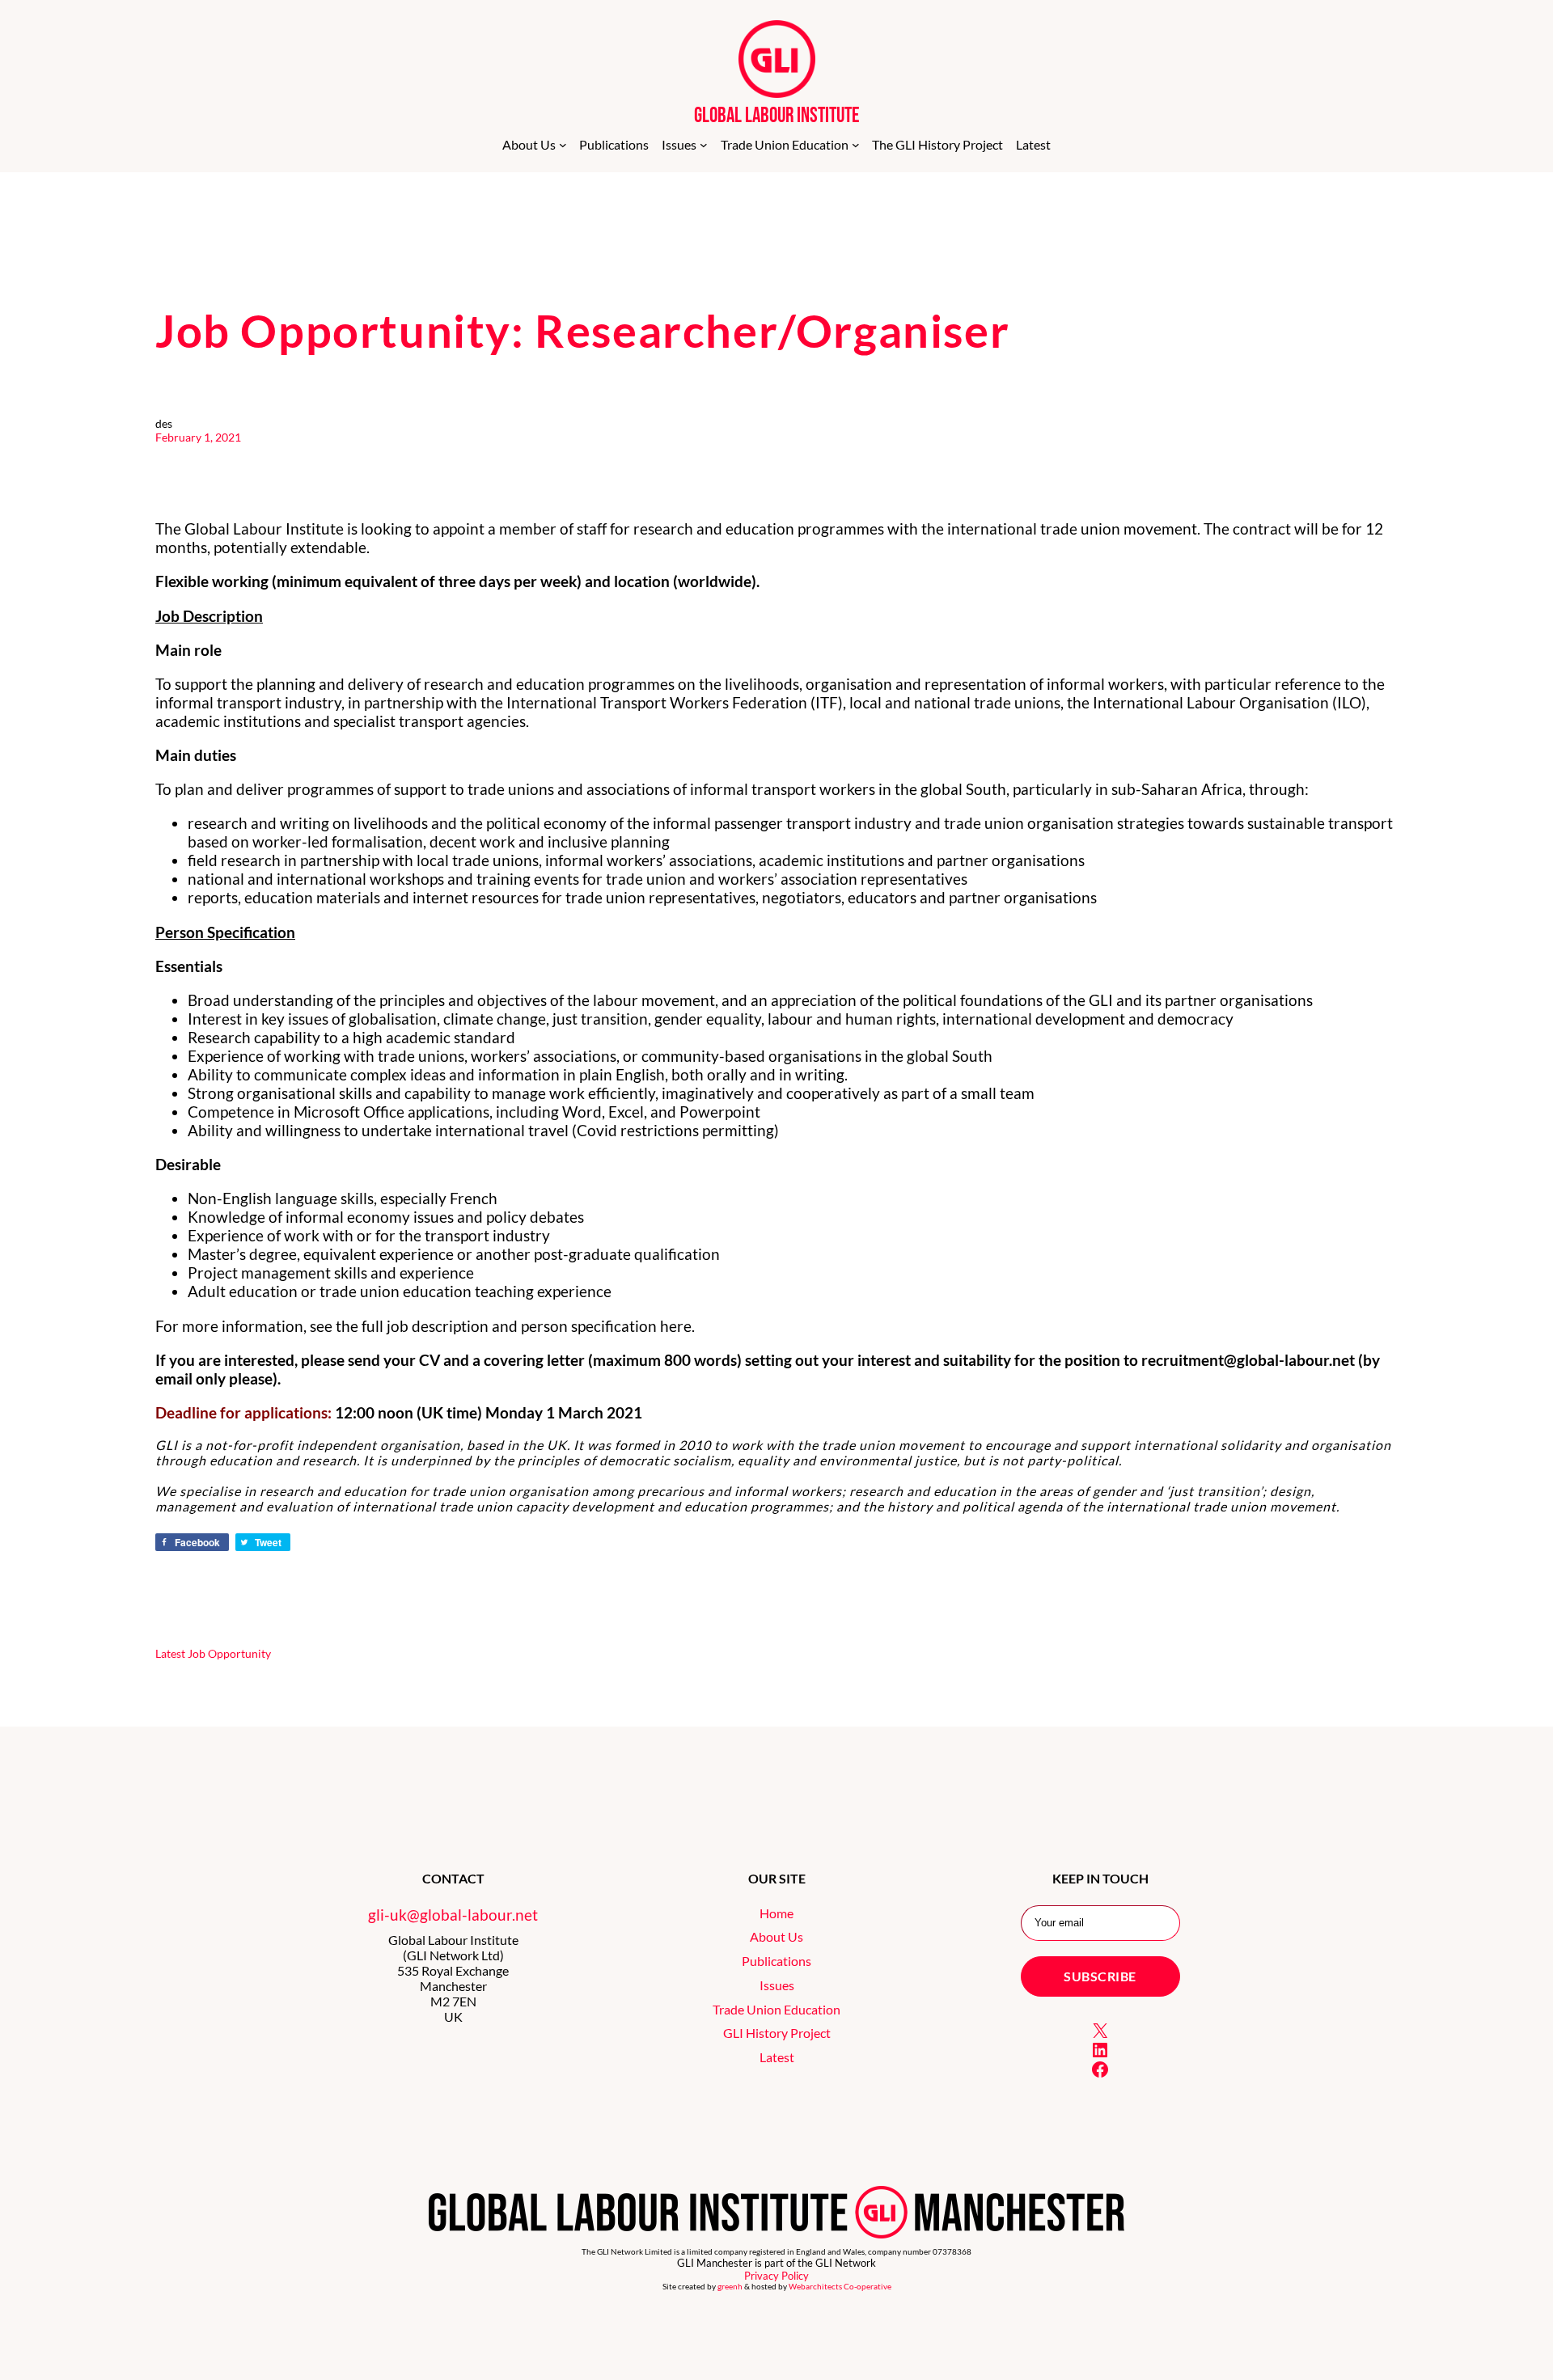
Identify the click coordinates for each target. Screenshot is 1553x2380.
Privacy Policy (776, 2276)
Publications (776, 1961)
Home (776, 1913)
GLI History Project (777, 2033)
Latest (170, 1653)
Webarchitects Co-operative (840, 2287)
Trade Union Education (776, 2009)
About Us (776, 1936)
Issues (777, 1985)
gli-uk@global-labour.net (453, 1915)
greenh (730, 2287)
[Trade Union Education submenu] (856, 145)
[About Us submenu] (563, 145)
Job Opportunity (229, 1653)
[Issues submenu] (704, 145)
